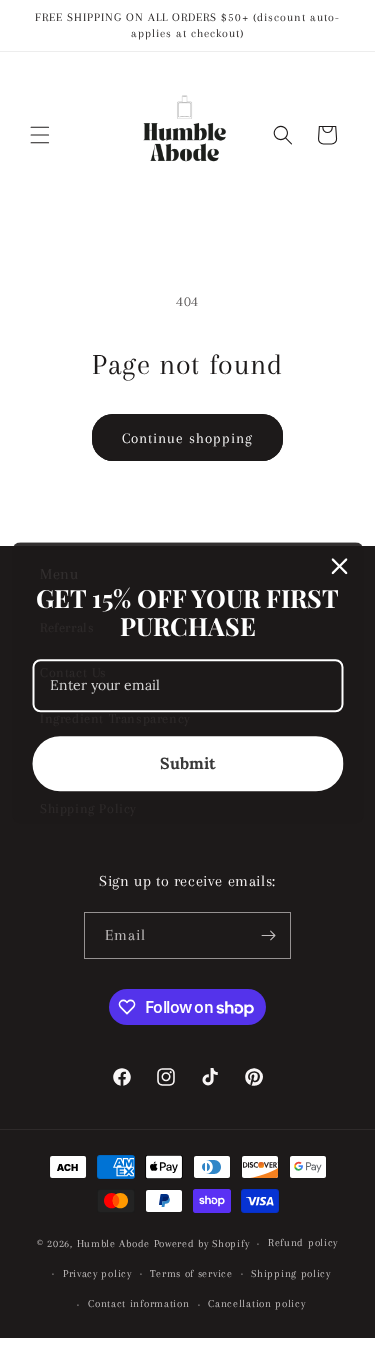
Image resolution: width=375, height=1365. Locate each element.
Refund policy (303, 1242)
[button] (40, 135)
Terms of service (191, 1273)
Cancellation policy (256, 1303)
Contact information (138, 1303)
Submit (188, 763)
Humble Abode (113, 1243)
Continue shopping (187, 438)
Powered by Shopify (202, 1243)
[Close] (339, 566)
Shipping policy (291, 1273)
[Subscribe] (268, 935)
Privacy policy (97, 1273)
